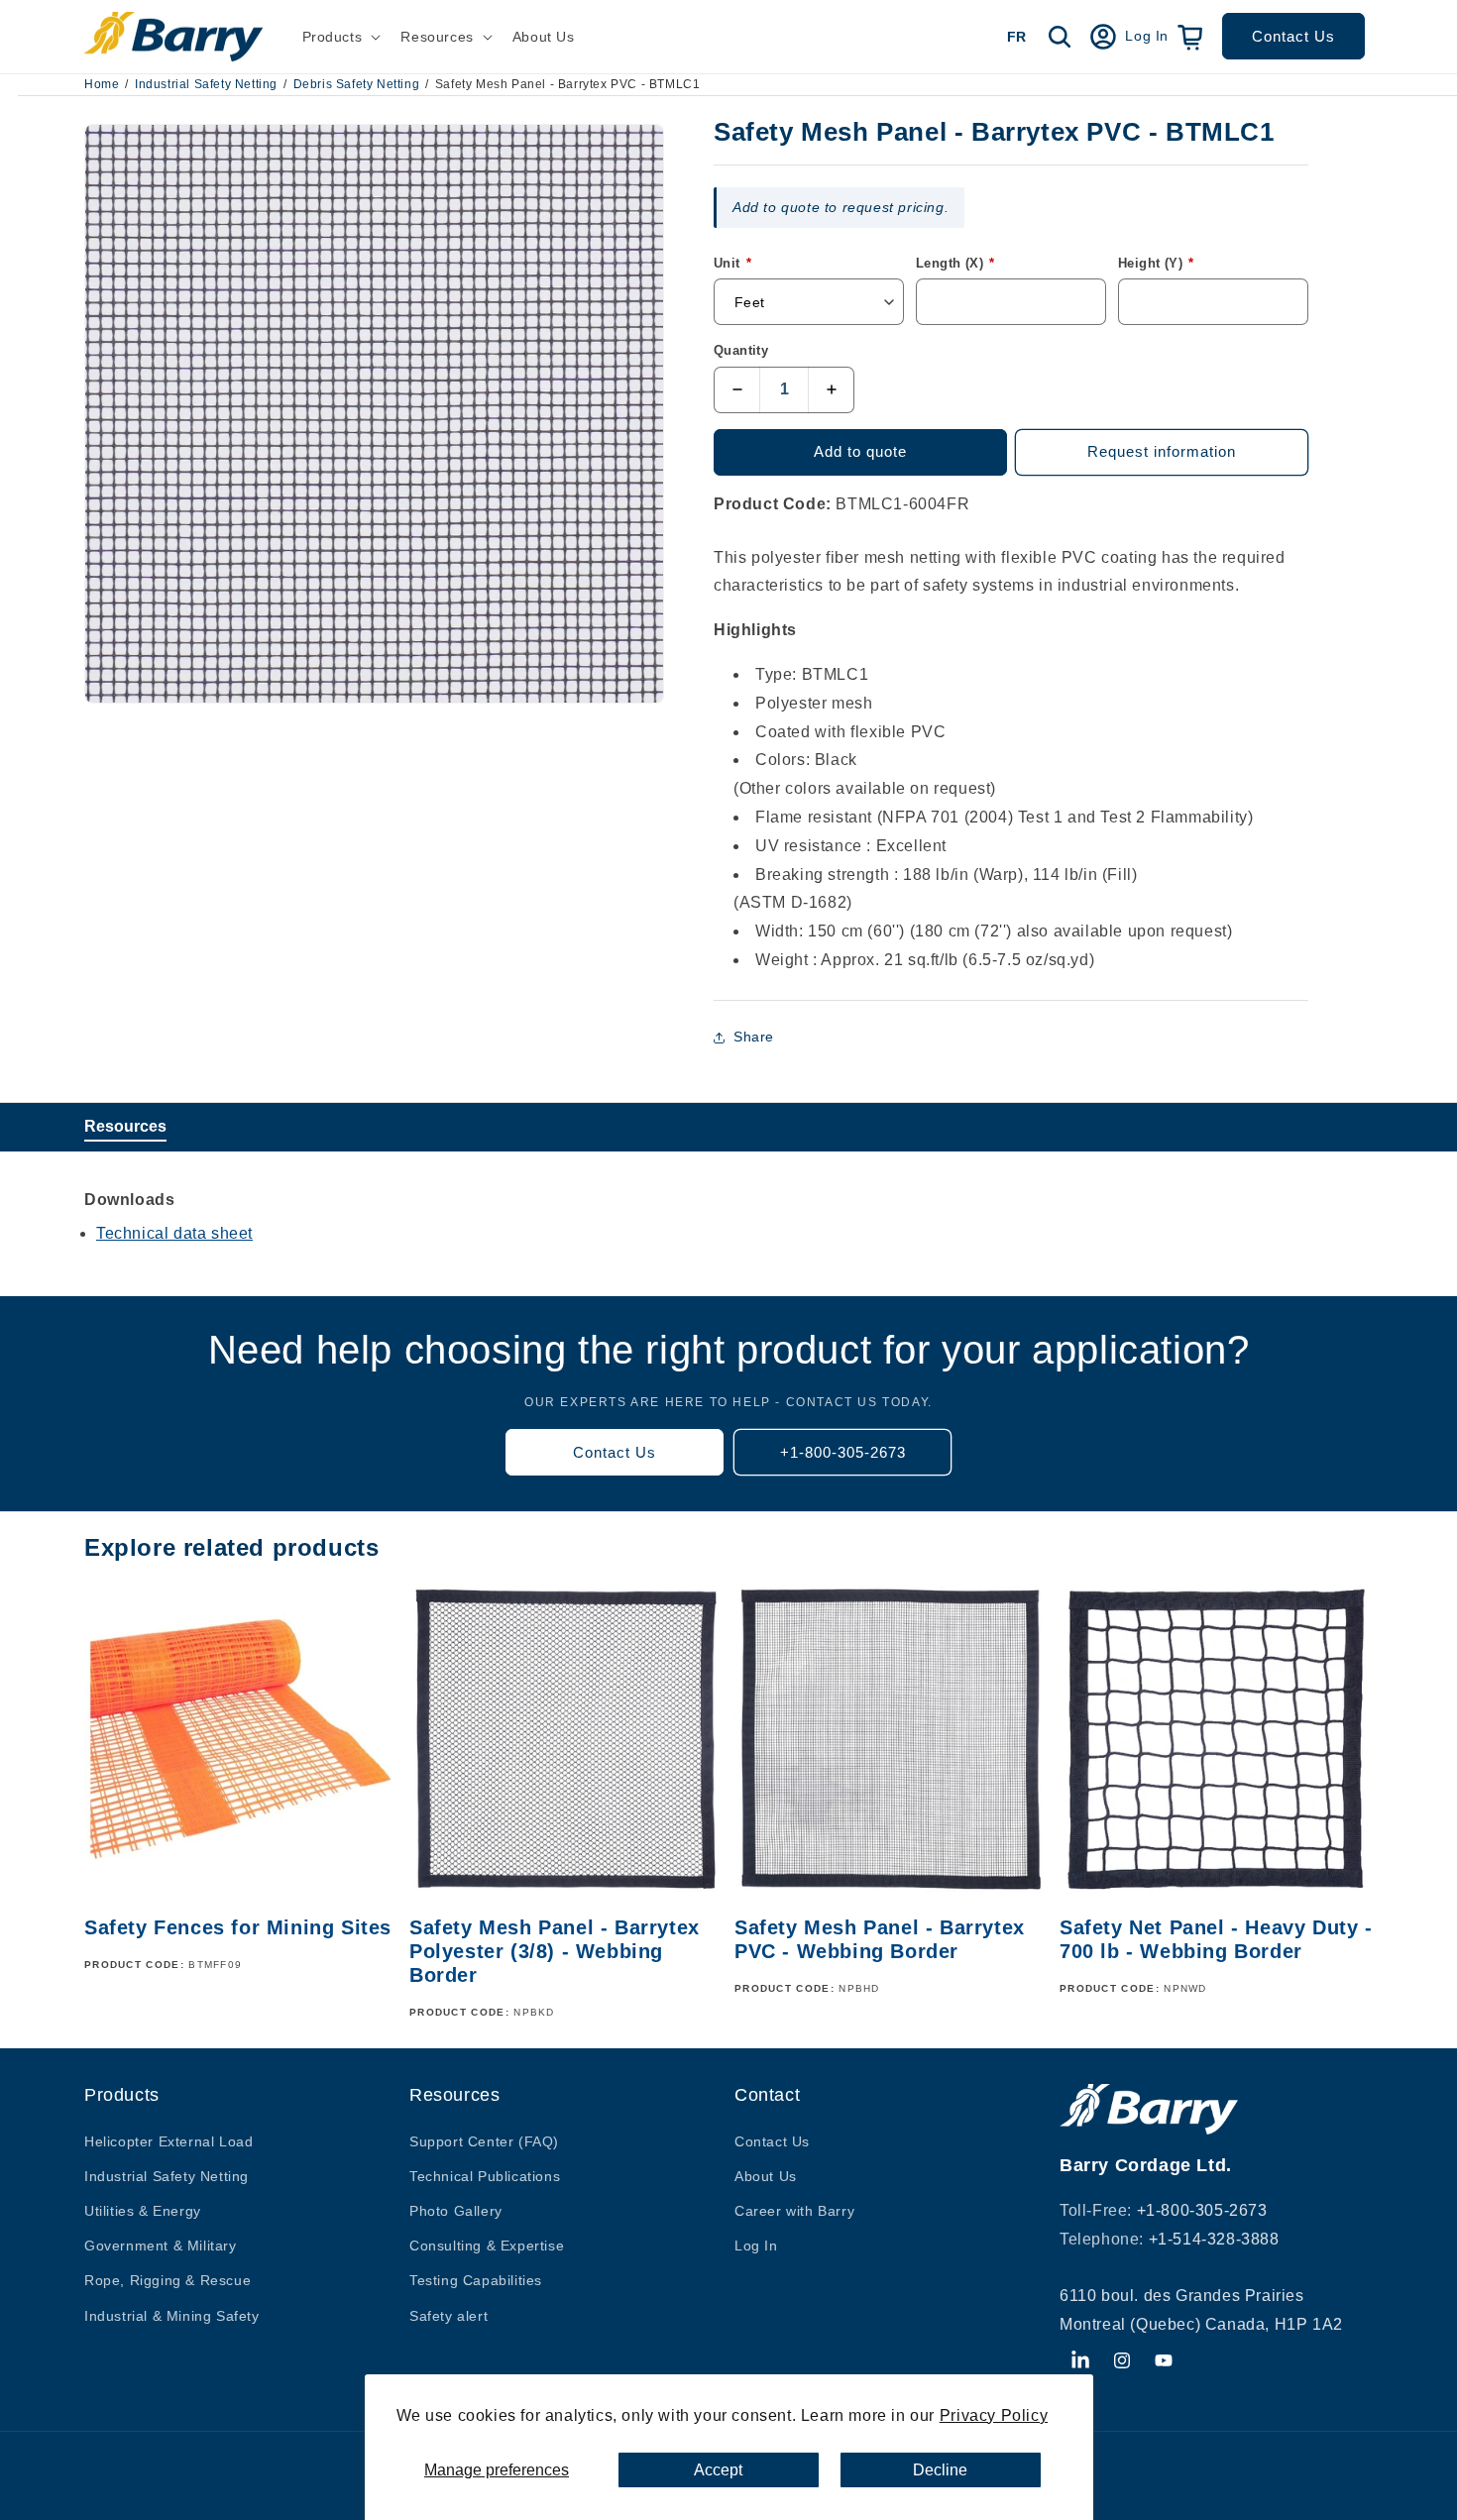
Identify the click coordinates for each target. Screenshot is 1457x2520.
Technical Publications (485, 2176)
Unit (732, 263)
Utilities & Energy (143, 2211)
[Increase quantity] (831, 390)
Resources (125, 1126)
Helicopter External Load (168, 2141)
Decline (940, 2470)
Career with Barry (794, 2211)
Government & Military (161, 2246)
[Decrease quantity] (737, 390)
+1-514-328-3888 (1214, 2239)
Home (102, 84)
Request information (1162, 451)
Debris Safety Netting (357, 84)
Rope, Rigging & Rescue (168, 2280)
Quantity (741, 350)
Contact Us (1293, 36)
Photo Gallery (456, 2211)
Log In (756, 2246)
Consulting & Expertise (487, 2246)
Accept (718, 2470)
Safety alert (448, 2316)
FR (1016, 37)
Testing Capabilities (476, 2280)
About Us (766, 2176)
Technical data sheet (174, 1233)
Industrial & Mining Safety (172, 2316)
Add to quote (860, 451)
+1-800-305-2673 (843, 1452)
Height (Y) (1156, 263)
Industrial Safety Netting (206, 84)
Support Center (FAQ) (484, 2141)
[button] (340, 37)
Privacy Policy (994, 2415)
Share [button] (754, 1037)
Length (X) (955, 263)
